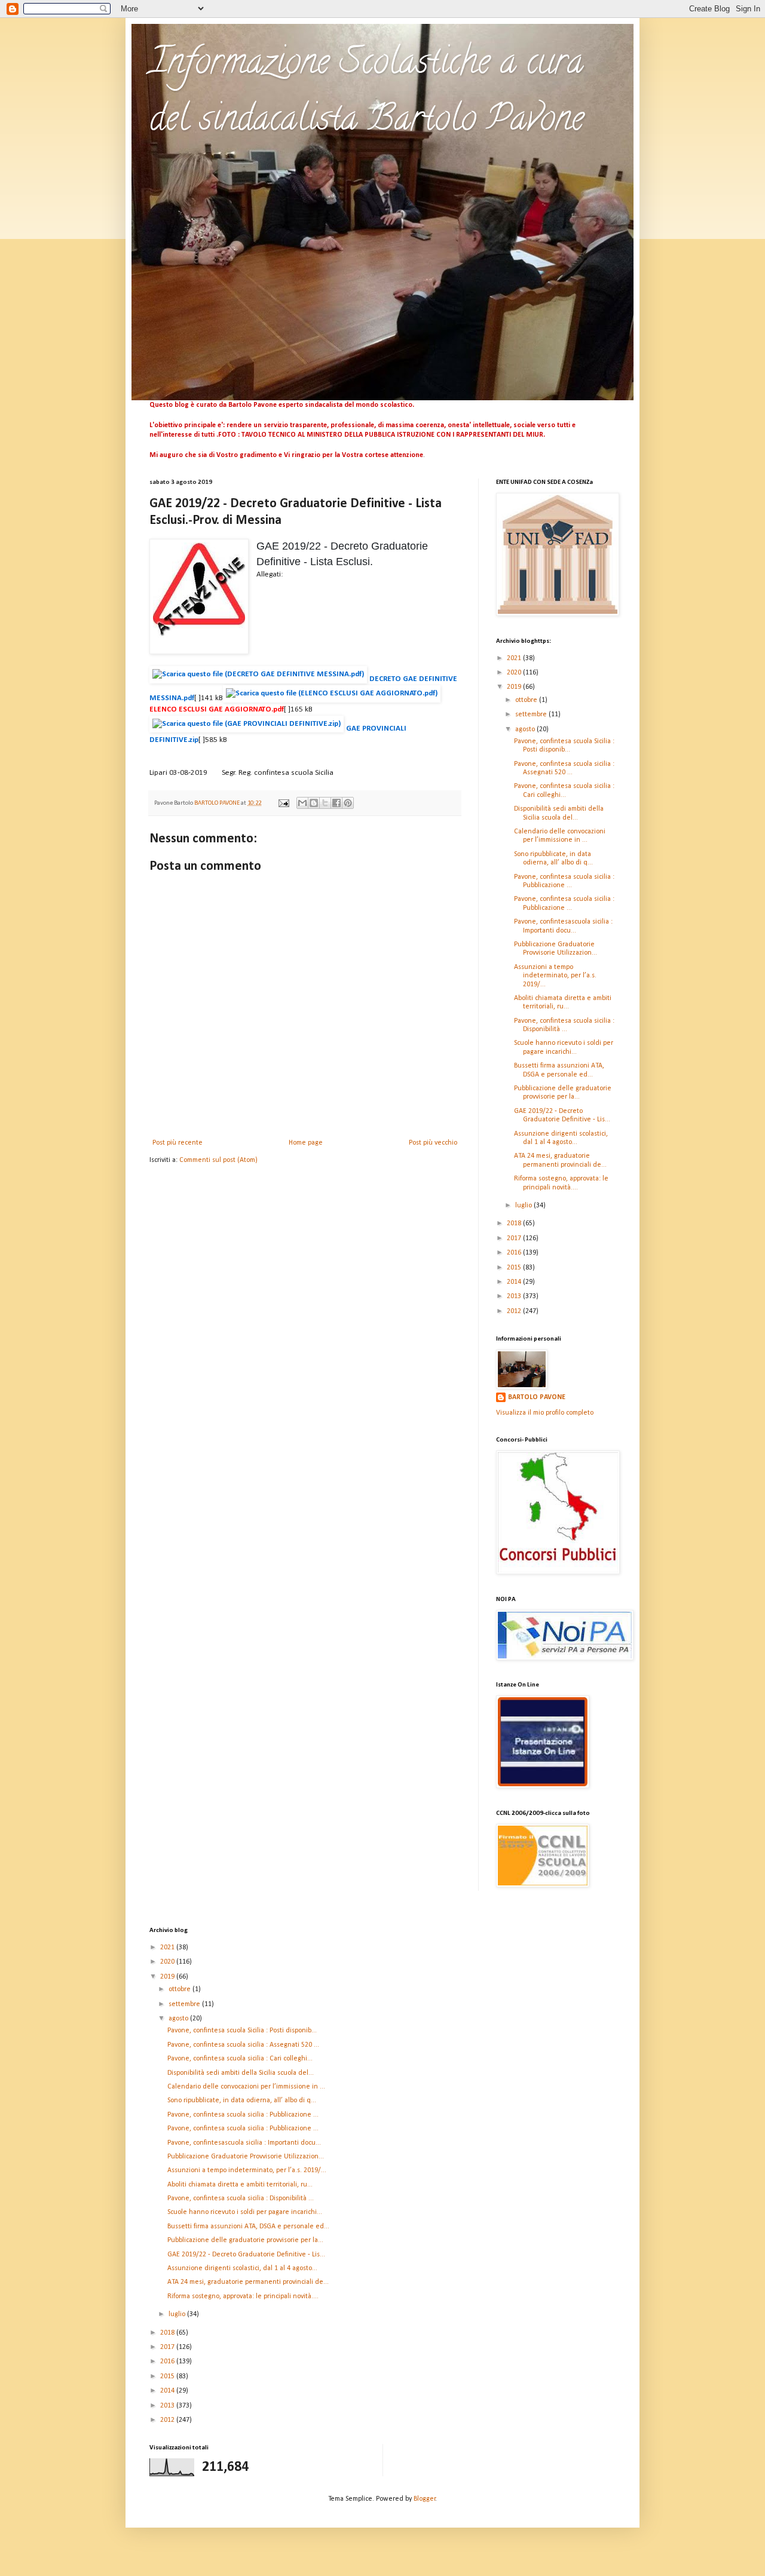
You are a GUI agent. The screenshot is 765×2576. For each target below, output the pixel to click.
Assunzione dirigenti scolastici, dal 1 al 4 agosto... (242, 2268)
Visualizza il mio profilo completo (545, 1413)
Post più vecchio (433, 1143)
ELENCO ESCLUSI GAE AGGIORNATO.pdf (217, 709)
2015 (515, 1268)
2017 (515, 1238)
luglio (524, 1206)
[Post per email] (283, 803)
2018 (515, 1223)
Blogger (425, 2499)
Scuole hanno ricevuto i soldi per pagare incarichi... (245, 2212)
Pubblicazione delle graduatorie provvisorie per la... (245, 2240)
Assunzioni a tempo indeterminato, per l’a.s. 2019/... (555, 976)
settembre (532, 714)
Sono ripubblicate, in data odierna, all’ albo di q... (242, 2100)
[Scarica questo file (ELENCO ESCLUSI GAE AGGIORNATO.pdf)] (333, 699)
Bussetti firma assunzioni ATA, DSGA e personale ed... (248, 2227)
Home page (306, 1143)
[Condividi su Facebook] (336, 803)
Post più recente (178, 1143)
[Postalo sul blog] (314, 803)
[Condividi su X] (325, 803)
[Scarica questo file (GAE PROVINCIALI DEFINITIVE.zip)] (248, 729)
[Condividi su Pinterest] (348, 803)
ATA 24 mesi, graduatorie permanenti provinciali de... (248, 2282)
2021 (515, 658)
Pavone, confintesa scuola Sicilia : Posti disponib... (242, 2031)
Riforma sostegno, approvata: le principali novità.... (243, 2296)
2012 (515, 1311)
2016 (515, 1253)
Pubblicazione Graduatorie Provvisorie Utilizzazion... (246, 2157)
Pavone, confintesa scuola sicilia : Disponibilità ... (241, 2198)
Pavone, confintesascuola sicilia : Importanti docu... (244, 2143)
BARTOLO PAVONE (537, 1397)
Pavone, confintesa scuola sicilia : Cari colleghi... (240, 2059)
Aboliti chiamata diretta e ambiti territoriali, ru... (240, 2185)
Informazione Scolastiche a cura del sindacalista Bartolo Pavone (367, 93)
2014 (515, 1282)
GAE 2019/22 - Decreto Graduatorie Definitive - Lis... (246, 2255)
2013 (515, 1296)
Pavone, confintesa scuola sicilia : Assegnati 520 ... (243, 2045)
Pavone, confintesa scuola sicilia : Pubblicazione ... (243, 2115)
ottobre (527, 700)
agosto (526, 729)
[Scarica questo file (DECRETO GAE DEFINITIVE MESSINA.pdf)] (259, 680)
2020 (515, 673)
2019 (515, 687)
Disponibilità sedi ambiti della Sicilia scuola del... (241, 2073)
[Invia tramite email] (302, 803)
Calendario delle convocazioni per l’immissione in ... (246, 2087)
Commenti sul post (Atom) (218, 1160)
